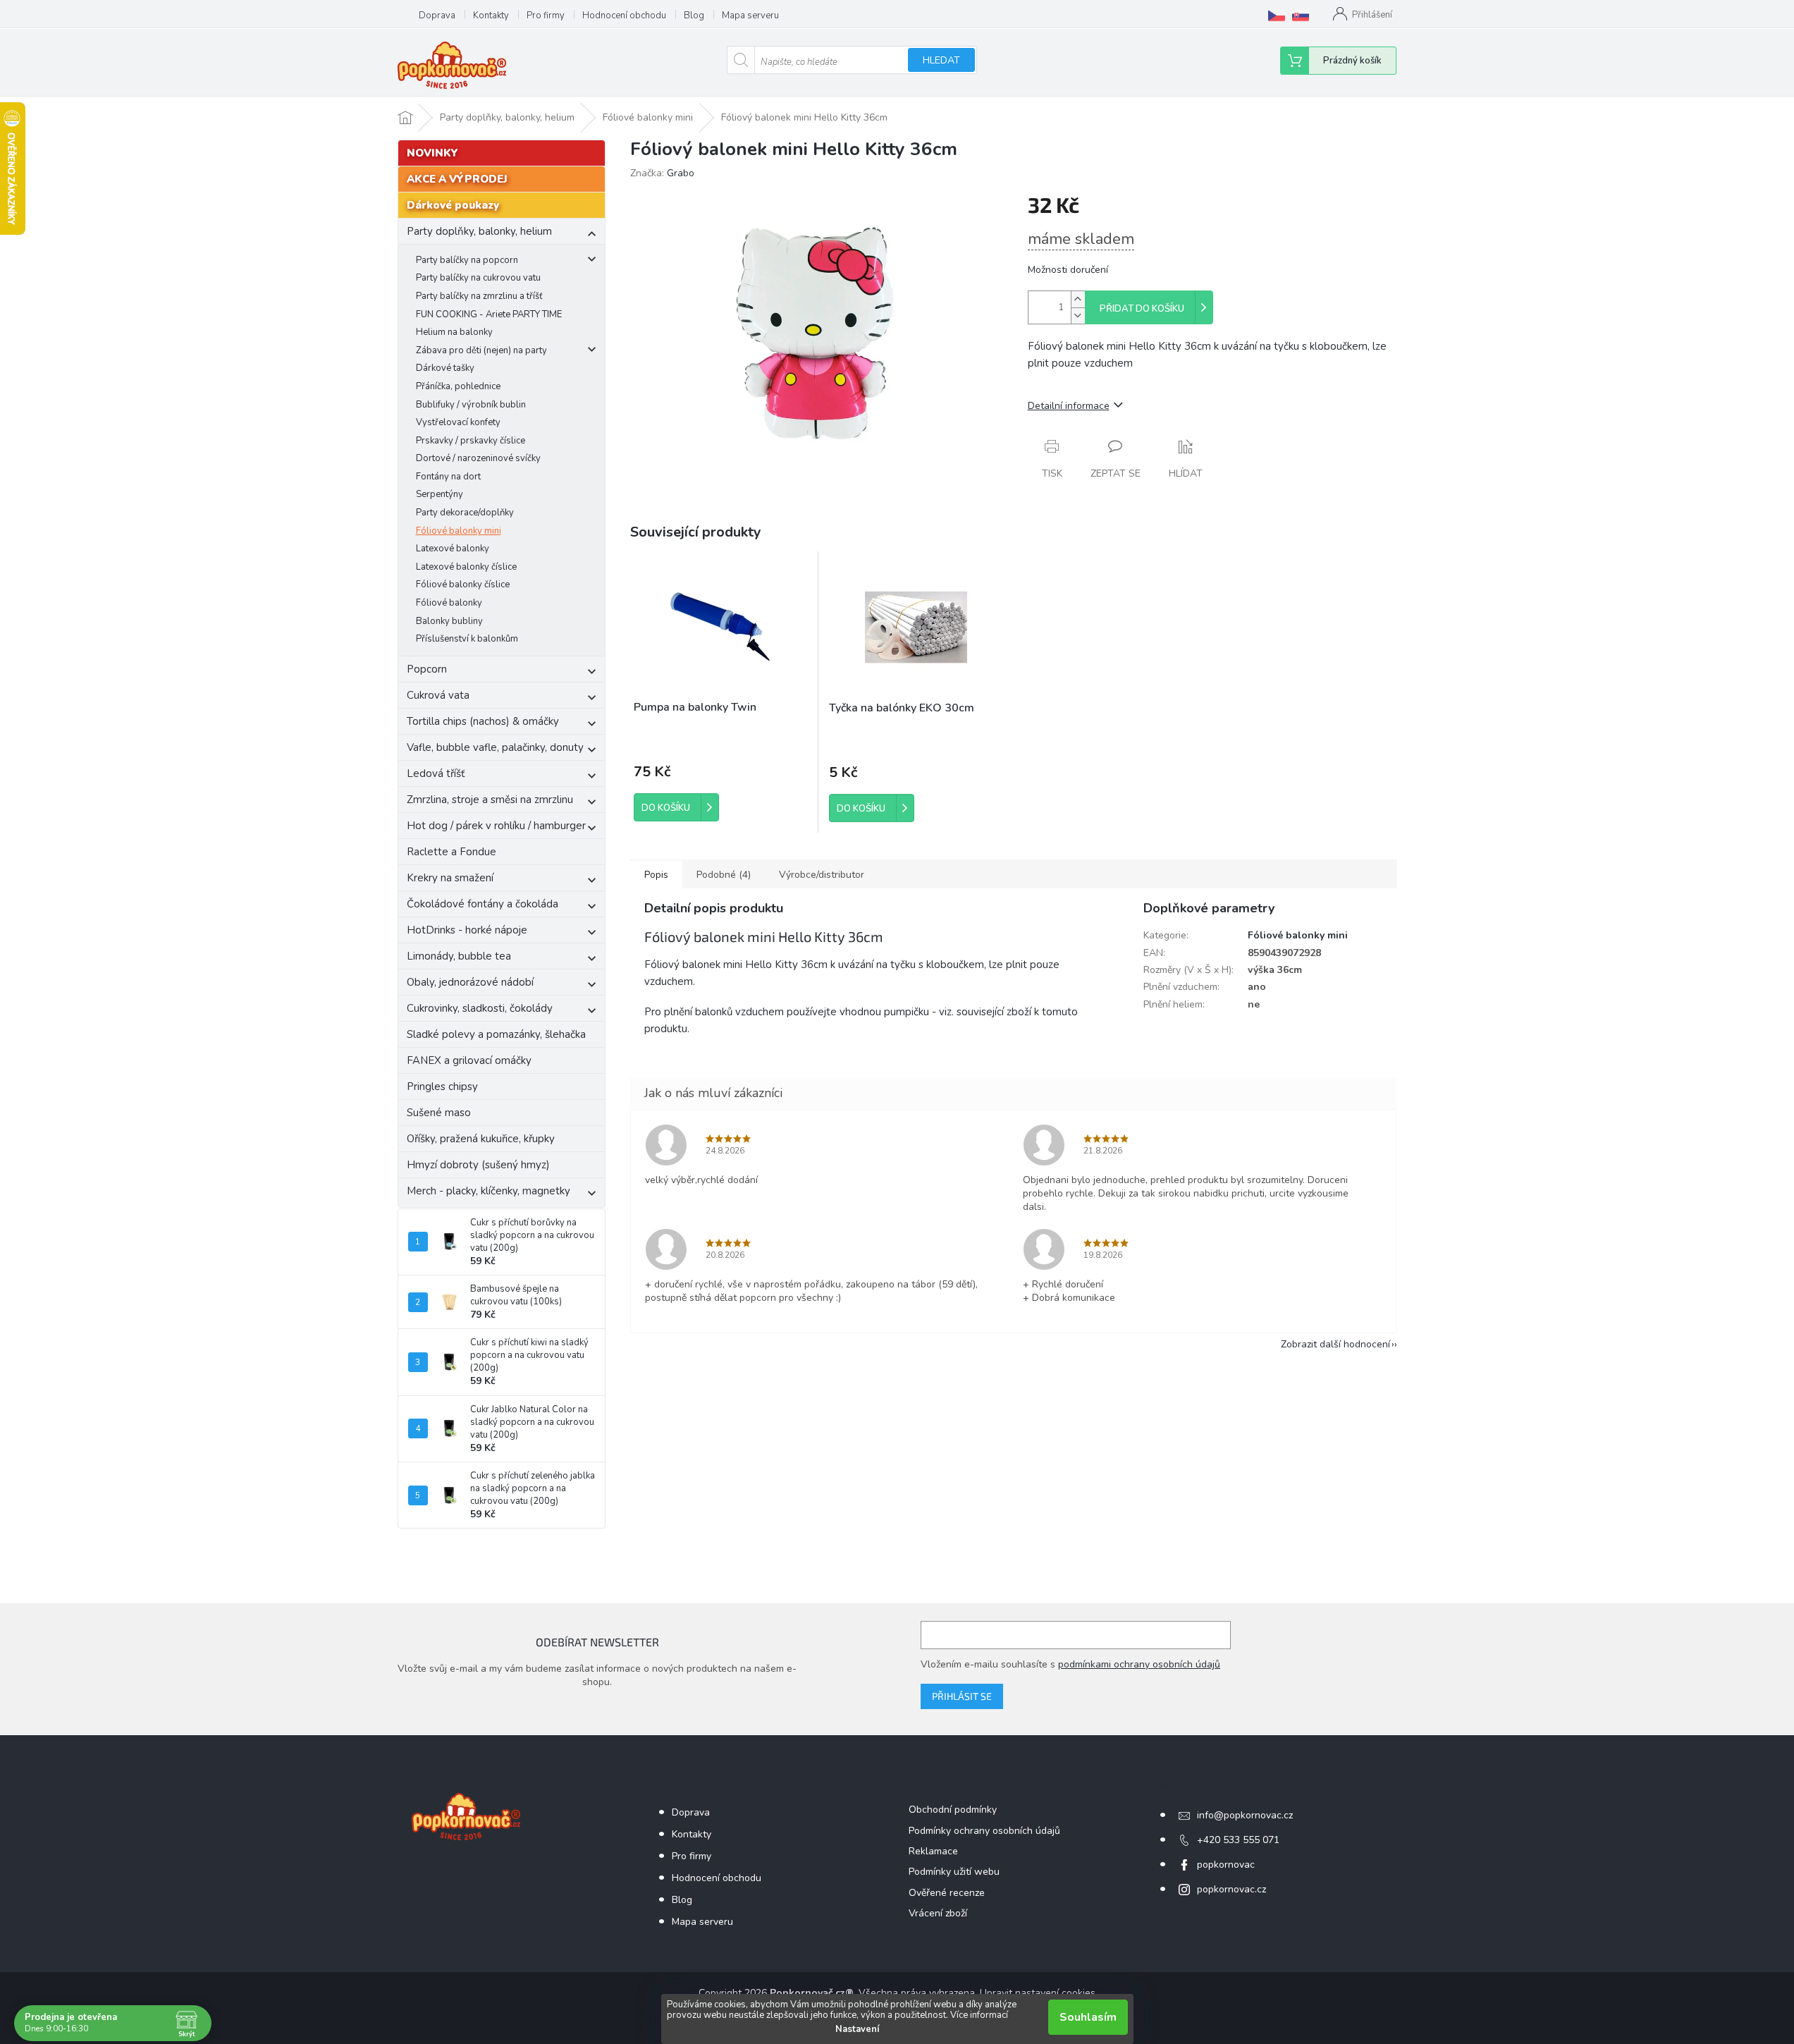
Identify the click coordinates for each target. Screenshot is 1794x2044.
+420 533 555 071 (1238, 1840)
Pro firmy (546, 16)
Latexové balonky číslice (466, 567)
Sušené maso (439, 1113)
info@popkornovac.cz (1245, 1815)
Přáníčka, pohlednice (458, 386)
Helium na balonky (454, 332)
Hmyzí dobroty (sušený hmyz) (478, 1165)
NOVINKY (432, 153)
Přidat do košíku (1142, 309)
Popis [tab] (656, 875)
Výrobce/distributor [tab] (822, 875)
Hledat (941, 60)
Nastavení (857, 2029)
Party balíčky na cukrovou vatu (478, 278)
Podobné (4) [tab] (724, 875)
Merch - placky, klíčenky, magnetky (489, 1191)
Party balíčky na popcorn (467, 260)
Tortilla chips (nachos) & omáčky (483, 721)
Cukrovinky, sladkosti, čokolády (480, 1008)
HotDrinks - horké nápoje (467, 930)
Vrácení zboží (938, 1913)
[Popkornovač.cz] (1277, 16)
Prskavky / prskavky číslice (471, 441)
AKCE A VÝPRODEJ (457, 179)
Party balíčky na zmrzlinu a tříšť (479, 296)
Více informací (979, 2015)
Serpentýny (440, 494)
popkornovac (1226, 1865)
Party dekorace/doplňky (465, 513)
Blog (694, 16)
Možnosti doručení (1068, 270)
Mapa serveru (750, 16)
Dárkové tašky (445, 368)
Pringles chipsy (442, 1087)
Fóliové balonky (449, 603)
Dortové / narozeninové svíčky (478, 458)
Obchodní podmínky (953, 1810)
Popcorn (427, 669)
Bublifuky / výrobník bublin (471, 405)
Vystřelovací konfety (458, 422)
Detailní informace (1069, 406)
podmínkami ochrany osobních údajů (1139, 1664)
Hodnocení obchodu (624, 16)
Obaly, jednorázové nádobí (470, 982)
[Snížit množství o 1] (1078, 316)
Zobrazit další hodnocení (1335, 1344)
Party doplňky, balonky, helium (479, 231)
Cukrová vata (438, 695)
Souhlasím (1088, 2017)
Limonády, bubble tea (459, 956)
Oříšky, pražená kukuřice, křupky (481, 1139)
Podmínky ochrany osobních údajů (984, 1831)
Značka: (662, 173)
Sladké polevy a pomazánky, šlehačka (496, 1034)
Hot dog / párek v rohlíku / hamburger (496, 826)
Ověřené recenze (947, 1893)
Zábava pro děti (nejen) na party (481, 350)
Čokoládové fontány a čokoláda (483, 904)
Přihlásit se (962, 1696)
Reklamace (933, 1851)
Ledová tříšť (436, 773)
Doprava (437, 16)
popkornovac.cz (1231, 1889)
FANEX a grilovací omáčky (469, 1060)
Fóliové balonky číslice (463, 585)
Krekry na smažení (450, 878)
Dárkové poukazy (453, 205)
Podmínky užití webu (954, 1872)
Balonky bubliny (449, 621)
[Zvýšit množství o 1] (1078, 299)
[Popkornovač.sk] (1301, 16)
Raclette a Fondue (451, 852)
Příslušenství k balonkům (467, 639)
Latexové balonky (453, 549)
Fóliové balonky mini (459, 531)
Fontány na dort (448, 477)
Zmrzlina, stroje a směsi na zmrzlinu (490, 800)
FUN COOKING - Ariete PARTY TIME (489, 314)
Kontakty (491, 16)
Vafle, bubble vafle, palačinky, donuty (495, 747)
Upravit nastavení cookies (1038, 1993)
